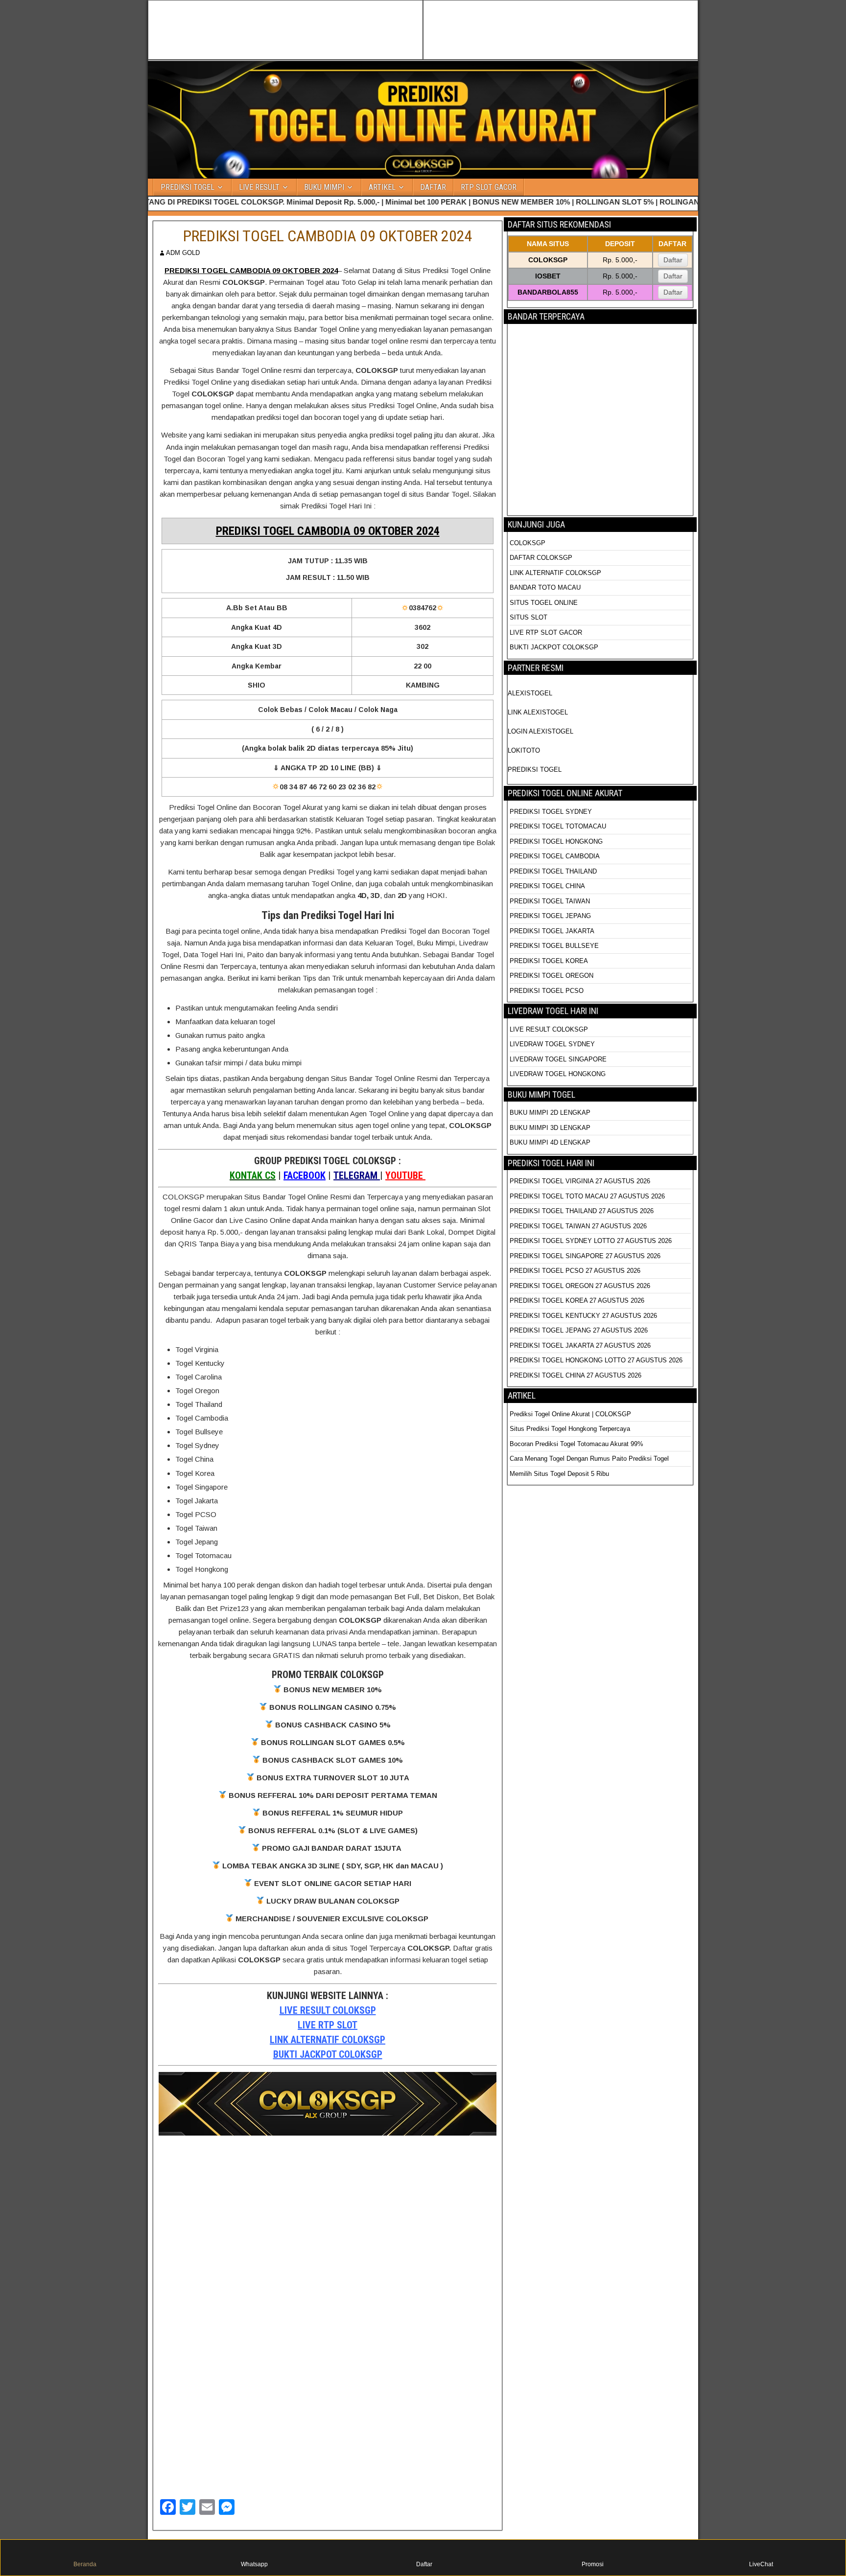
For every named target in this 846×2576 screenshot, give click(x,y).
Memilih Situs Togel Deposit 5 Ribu (559, 1474)
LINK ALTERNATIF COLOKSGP (328, 2040)
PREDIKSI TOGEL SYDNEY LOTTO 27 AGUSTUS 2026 (591, 1241)
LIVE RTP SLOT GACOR (546, 632)
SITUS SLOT (529, 617)
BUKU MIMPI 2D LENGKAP (550, 1113)
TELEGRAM (357, 1175)
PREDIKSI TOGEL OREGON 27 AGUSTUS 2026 (580, 1286)
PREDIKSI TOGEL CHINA (547, 886)
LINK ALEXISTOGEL (538, 712)
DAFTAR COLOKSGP (541, 558)
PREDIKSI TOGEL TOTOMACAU (558, 826)
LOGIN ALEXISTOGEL (540, 731)
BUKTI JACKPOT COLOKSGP (328, 2054)
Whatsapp (254, 2564)
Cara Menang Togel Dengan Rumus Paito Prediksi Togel (589, 1459)
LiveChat (761, 2564)
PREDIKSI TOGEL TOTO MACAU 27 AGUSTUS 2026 (587, 1196)
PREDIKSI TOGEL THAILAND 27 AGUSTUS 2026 (582, 1211)
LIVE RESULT (259, 187)
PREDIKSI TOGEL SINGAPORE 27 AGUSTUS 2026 (585, 1256)
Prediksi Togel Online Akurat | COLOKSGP (570, 1414)
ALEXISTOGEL (530, 693)
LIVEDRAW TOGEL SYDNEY (552, 1044)
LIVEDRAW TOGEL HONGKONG (558, 1074)
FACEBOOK (305, 1175)
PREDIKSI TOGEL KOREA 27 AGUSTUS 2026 (577, 1300)
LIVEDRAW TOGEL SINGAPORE (558, 1059)
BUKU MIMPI (324, 187)
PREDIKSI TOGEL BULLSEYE (554, 946)
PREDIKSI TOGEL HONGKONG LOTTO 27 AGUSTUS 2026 (596, 1360)
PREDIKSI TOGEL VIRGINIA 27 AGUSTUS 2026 (580, 1181)
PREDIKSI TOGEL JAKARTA (552, 931)
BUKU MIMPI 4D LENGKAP (550, 1142)
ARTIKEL (382, 187)
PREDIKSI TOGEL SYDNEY (551, 812)
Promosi (593, 2564)
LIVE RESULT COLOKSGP (328, 2010)
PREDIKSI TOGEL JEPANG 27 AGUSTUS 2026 (579, 1330)
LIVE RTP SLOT (328, 2025)
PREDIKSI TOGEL (188, 187)
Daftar (673, 260)
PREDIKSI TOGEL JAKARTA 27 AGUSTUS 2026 (580, 1345)
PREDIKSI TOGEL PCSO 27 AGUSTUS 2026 (575, 1271)
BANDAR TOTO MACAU (545, 587)
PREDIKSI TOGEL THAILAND (553, 871)
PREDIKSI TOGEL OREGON (552, 976)
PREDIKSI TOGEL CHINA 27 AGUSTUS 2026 (576, 1375)
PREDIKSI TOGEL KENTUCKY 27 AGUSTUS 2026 (583, 1316)
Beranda (85, 2564)
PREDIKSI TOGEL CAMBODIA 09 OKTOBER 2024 (328, 236)
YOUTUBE (405, 1175)
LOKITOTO (524, 750)
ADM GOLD (183, 253)
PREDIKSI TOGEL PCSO (547, 991)
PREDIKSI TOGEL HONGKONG (556, 841)
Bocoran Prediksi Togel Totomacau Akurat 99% (576, 1444)
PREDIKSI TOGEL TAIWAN (550, 901)
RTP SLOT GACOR (489, 187)
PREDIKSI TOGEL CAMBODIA (555, 856)
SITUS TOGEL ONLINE (544, 603)
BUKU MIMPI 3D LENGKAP (550, 1128)
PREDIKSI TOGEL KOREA (549, 961)
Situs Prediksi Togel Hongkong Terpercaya (571, 1429)
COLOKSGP (528, 543)
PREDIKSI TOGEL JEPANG (550, 916)
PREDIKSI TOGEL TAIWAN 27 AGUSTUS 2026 (578, 1226)
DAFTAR (433, 187)
